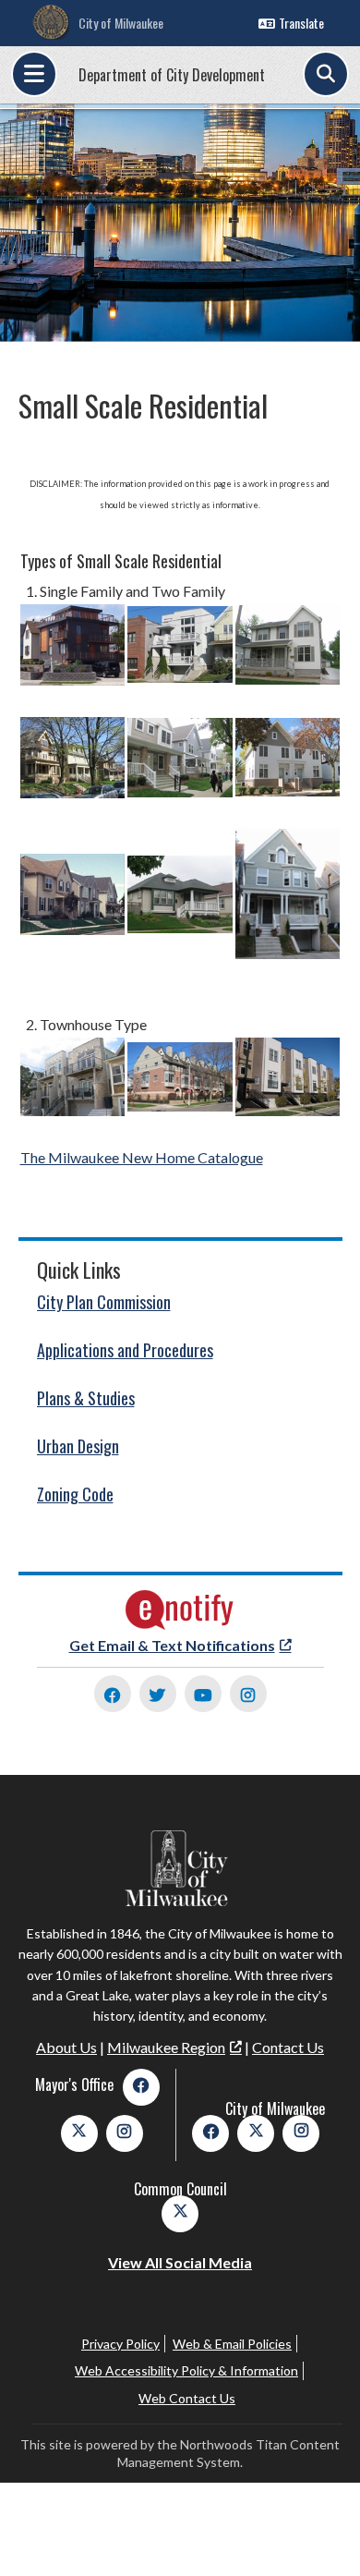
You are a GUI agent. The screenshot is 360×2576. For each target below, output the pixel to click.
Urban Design (78, 1446)
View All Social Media (180, 2262)
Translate (301, 23)
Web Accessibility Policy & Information (186, 2370)
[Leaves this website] (180, 1625)
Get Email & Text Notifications (172, 1645)
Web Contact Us (187, 2398)
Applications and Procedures (125, 1350)
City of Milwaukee (121, 23)
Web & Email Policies (232, 2344)
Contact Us (288, 2047)
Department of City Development (172, 75)
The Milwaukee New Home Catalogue (142, 1157)
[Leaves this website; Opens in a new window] (113, 1694)
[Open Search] (326, 74)
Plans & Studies (86, 1398)
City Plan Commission (104, 1302)
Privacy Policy (120, 2344)
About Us (66, 2047)
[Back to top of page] (321, 2533)
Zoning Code (75, 1494)
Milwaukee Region (166, 2047)
